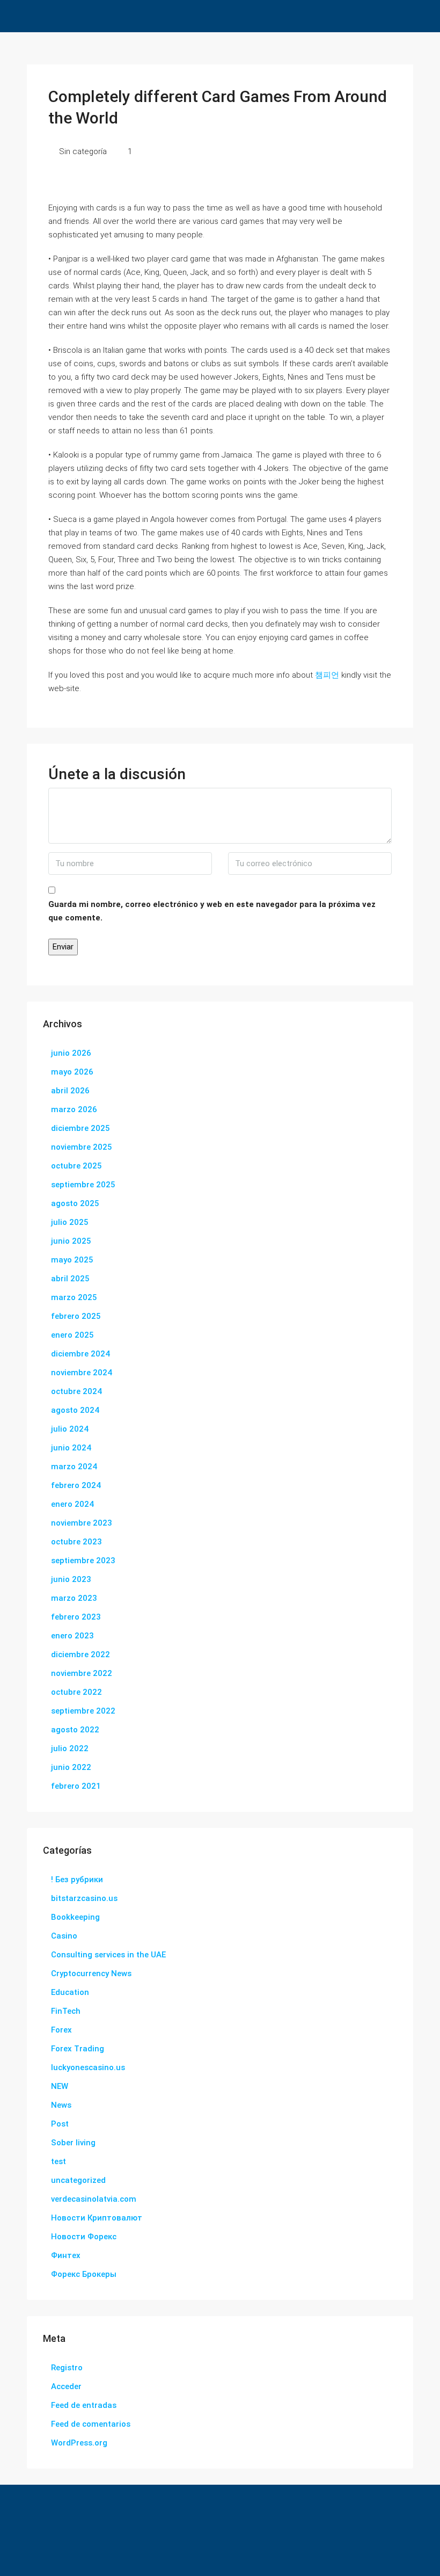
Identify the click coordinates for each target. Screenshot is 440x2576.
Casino (64, 1936)
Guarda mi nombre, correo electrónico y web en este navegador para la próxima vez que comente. (212, 911)
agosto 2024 (75, 1410)
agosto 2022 (75, 1730)
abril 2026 (70, 1091)
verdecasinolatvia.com (94, 2199)
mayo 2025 (72, 1260)
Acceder (66, 2386)
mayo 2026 (72, 1072)
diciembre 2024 (80, 1354)
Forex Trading (78, 2049)
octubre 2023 (76, 1542)
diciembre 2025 (80, 1128)
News (61, 2105)
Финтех (66, 2255)
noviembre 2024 (82, 1373)
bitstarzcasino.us (84, 1898)
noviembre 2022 (82, 1673)
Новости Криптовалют (97, 2218)
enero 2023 (72, 1636)
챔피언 (327, 675)
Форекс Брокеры (84, 2274)
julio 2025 (70, 1222)
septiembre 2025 (83, 1185)
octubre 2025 (76, 1166)
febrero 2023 (76, 1617)
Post (60, 2124)
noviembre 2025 (82, 1147)
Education (70, 1992)
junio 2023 (71, 1579)
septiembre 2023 (83, 1561)
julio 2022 (70, 1748)
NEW (60, 2086)
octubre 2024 (76, 1391)
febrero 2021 (76, 1786)
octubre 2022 (76, 1692)
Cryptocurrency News (91, 1973)
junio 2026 (71, 1053)
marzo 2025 (74, 1297)
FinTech (66, 2011)
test (58, 2161)
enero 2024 (72, 1504)
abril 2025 (70, 1279)
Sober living (73, 2143)
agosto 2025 (75, 1203)
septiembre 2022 (83, 1711)
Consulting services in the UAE (108, 1955)
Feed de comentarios (91, 2424)
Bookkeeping (75, 1917)
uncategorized (78, 2180)
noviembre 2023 (82, 1523)
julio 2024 (70, 1429)
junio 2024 (71, 1448)
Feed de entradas (84, 2405)
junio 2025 (71, 1241)
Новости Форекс (84, 2237)
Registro (67, 2368)
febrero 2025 (76, 1316)
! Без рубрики (77, 1880)
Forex (61, 2030)
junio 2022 (71, 1767)
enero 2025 (72, 1335)
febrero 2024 (76, 1485)
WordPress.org (79, 2443)
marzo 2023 (74, 1598)
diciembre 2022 (80, 1655)
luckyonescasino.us (88, 2067)
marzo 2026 (74, 1109)
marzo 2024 (74, 1467)
